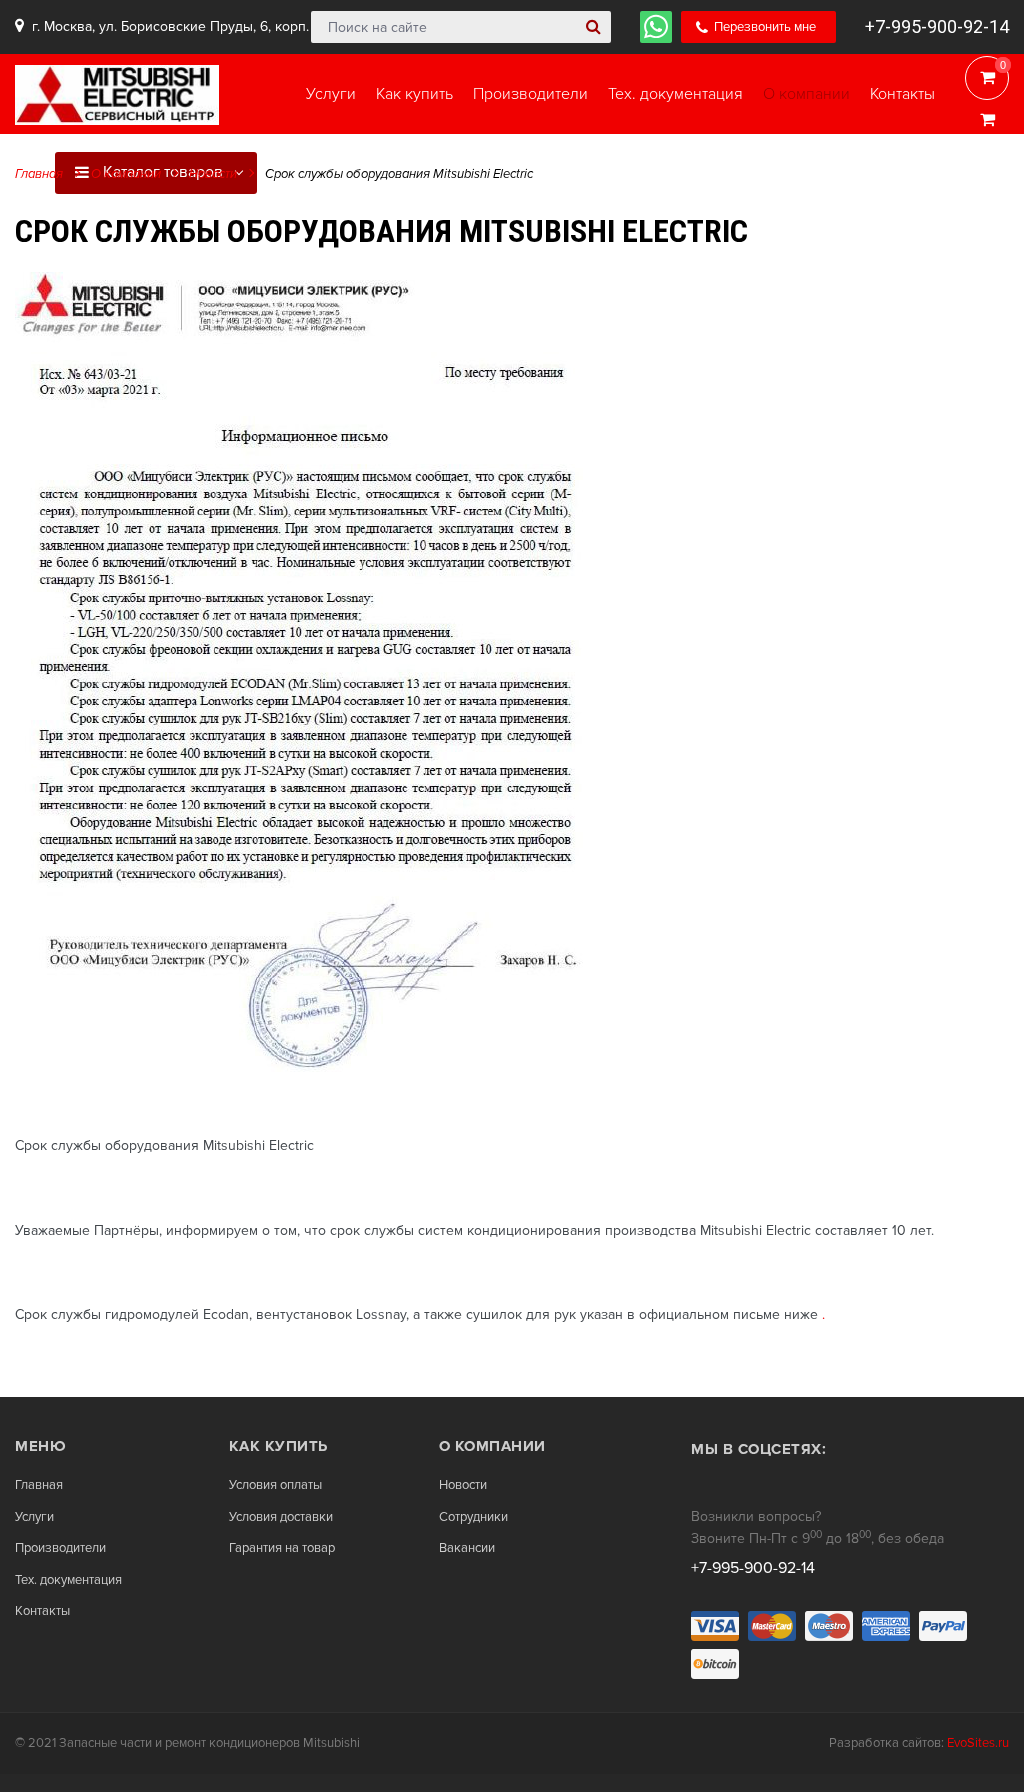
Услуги (34, 1517)
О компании (126, 174)
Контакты (42, 1611)
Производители (60, 1548)
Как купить (278, 1446)
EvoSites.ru (978, 1743)
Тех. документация (68, 1580)
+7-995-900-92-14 (937, 26)
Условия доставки (281, 1517)
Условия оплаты (275, 1485)
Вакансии (467, 1548)
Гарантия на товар (282, 1548)
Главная (39, 174)
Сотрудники (473, 1517)
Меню (40, 1446)
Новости (213, 174)
